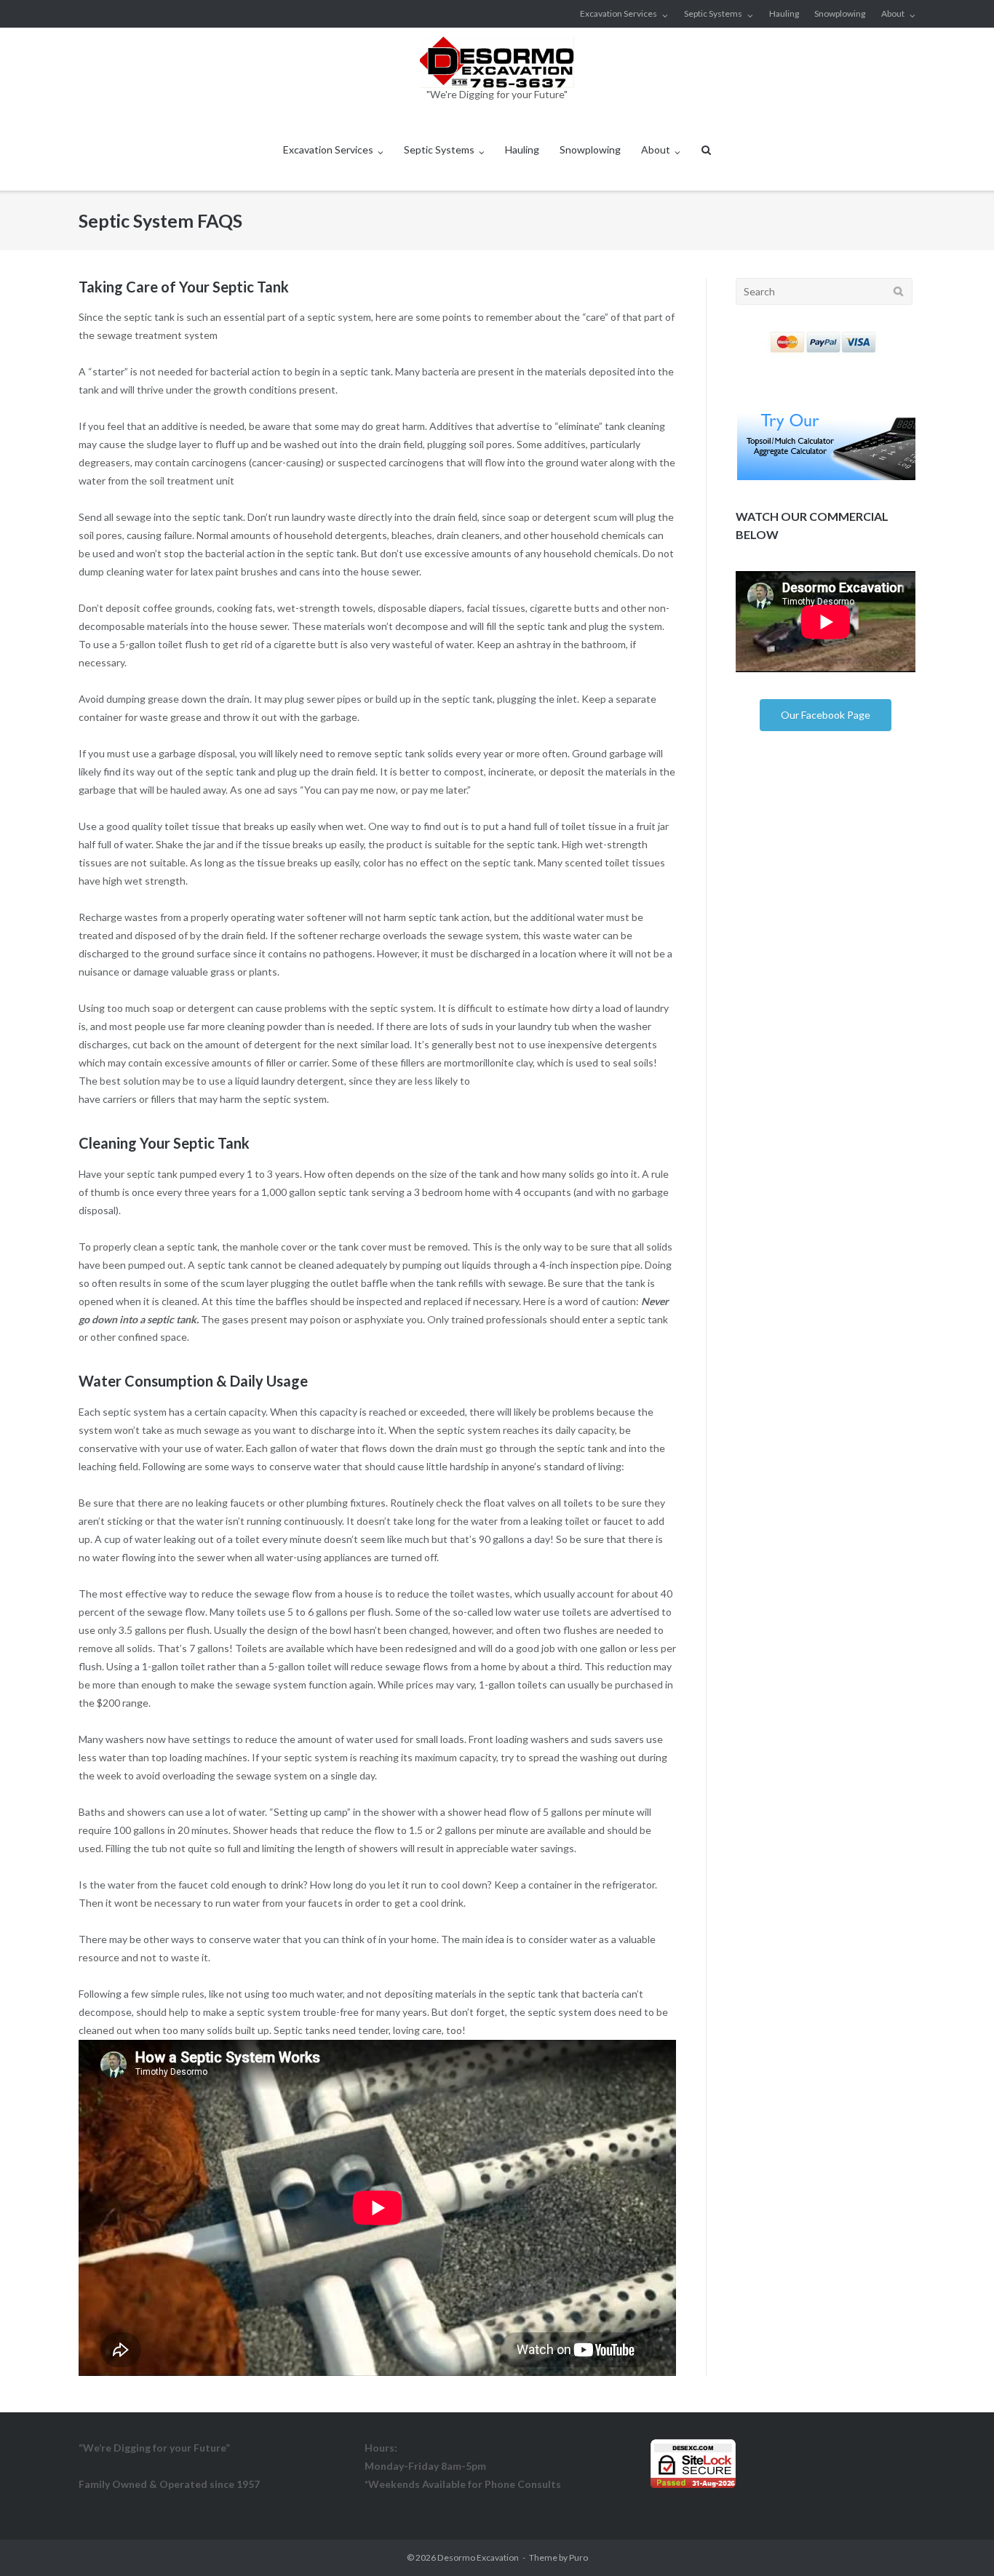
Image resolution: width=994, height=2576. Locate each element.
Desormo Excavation (478, 2557)
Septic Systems (713, 13)
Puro (578, 2557)
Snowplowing (840, 13)
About (893, 13)
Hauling (784, 13)
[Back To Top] (958, 2541)
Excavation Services (619, 13)
